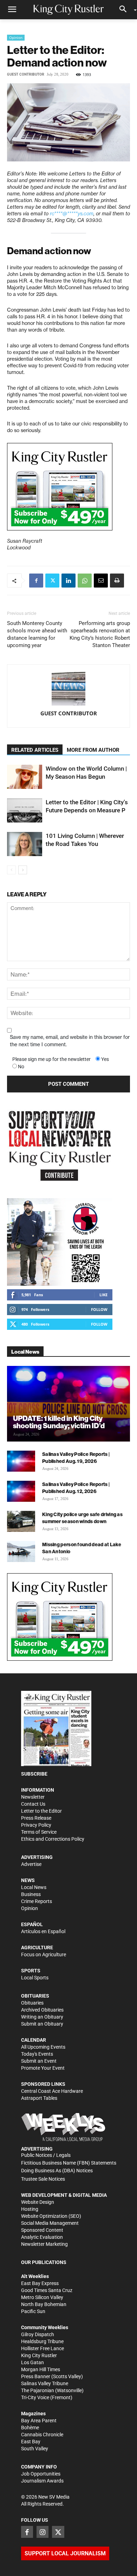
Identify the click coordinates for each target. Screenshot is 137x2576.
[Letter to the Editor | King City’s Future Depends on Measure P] (25, 810)
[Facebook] (36, 581)
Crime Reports (37, 1901)
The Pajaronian (38, 2390)
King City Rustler (39, 2355)
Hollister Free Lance (43, 2348)
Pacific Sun (33, 2311)
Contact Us (33, 1804)
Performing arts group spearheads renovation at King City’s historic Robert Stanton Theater (100, 634)
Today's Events (37, 2054)
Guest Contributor (26, 74)
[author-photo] (68, 689)
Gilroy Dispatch (38, 2334)
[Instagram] (43, 2532)
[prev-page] (11, 870)
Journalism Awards (42, 2481)
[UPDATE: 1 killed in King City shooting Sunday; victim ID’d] (68, 1404)
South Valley (35, 2449)
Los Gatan (32, 2362)
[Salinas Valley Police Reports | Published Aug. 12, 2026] (21, 1491)
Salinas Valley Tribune (45, 2383)
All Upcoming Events (43, 2047)
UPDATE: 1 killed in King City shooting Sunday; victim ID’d (59, 1422)
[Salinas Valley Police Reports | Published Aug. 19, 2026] (21, 1461)
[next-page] (23, 870)
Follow (99, 1309)
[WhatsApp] (85, 581)
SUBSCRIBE (34, 1774)
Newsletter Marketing (44, 2244)
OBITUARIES (35, 1996)
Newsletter (33, 1797)
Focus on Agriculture (44, 1954)
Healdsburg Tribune (42, 2341)
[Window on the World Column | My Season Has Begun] (25, 777)
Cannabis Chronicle (42, 2435)
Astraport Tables (39, 2098)
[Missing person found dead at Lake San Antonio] (21, 1551)
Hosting (30, 2209)
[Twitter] (52, 581)
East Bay (31, 2442)
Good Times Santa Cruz (47, 2290)
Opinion (16, 37)
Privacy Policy (36, 1825)
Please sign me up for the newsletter (51, 1059)
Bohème (30, 2428)
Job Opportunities (41, 2474)
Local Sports (35, 1978)
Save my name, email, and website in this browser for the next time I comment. (70, 1041)
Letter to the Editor (41, 1811)
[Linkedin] (68, 581)
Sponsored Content (42, 2230)
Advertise (31, 1864)
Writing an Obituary (42, 2017)
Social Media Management (50, 2223)
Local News (34, 1887)
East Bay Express (40, 2283)
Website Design (38, 2202)
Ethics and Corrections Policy (53, 1839)
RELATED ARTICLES (35, 750)
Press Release (36, 1818)
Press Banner (36, 2376)
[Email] (101, 581)
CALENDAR (34, 2040)
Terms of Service (39, 1832)
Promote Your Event (43, 2068)
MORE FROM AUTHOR (93, 750)
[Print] (117, 581)
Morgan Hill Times (41, 2369)
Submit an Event (39, 2061)
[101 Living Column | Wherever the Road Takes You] (25, 844)
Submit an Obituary (42, 2024)
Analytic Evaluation (42, 2237)
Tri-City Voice (35, 2397)
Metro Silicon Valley (42, 2297)
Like (103, 1295)
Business (31, 1894)
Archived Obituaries (42, 2010)
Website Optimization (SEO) (51, 2216)
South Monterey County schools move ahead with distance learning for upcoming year (37, 634)
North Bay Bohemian (44, 2304)
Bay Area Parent (39, 2421)
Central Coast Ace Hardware (52, 2091)
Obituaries (32, 2003)
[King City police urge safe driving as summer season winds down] (21, 1521)
